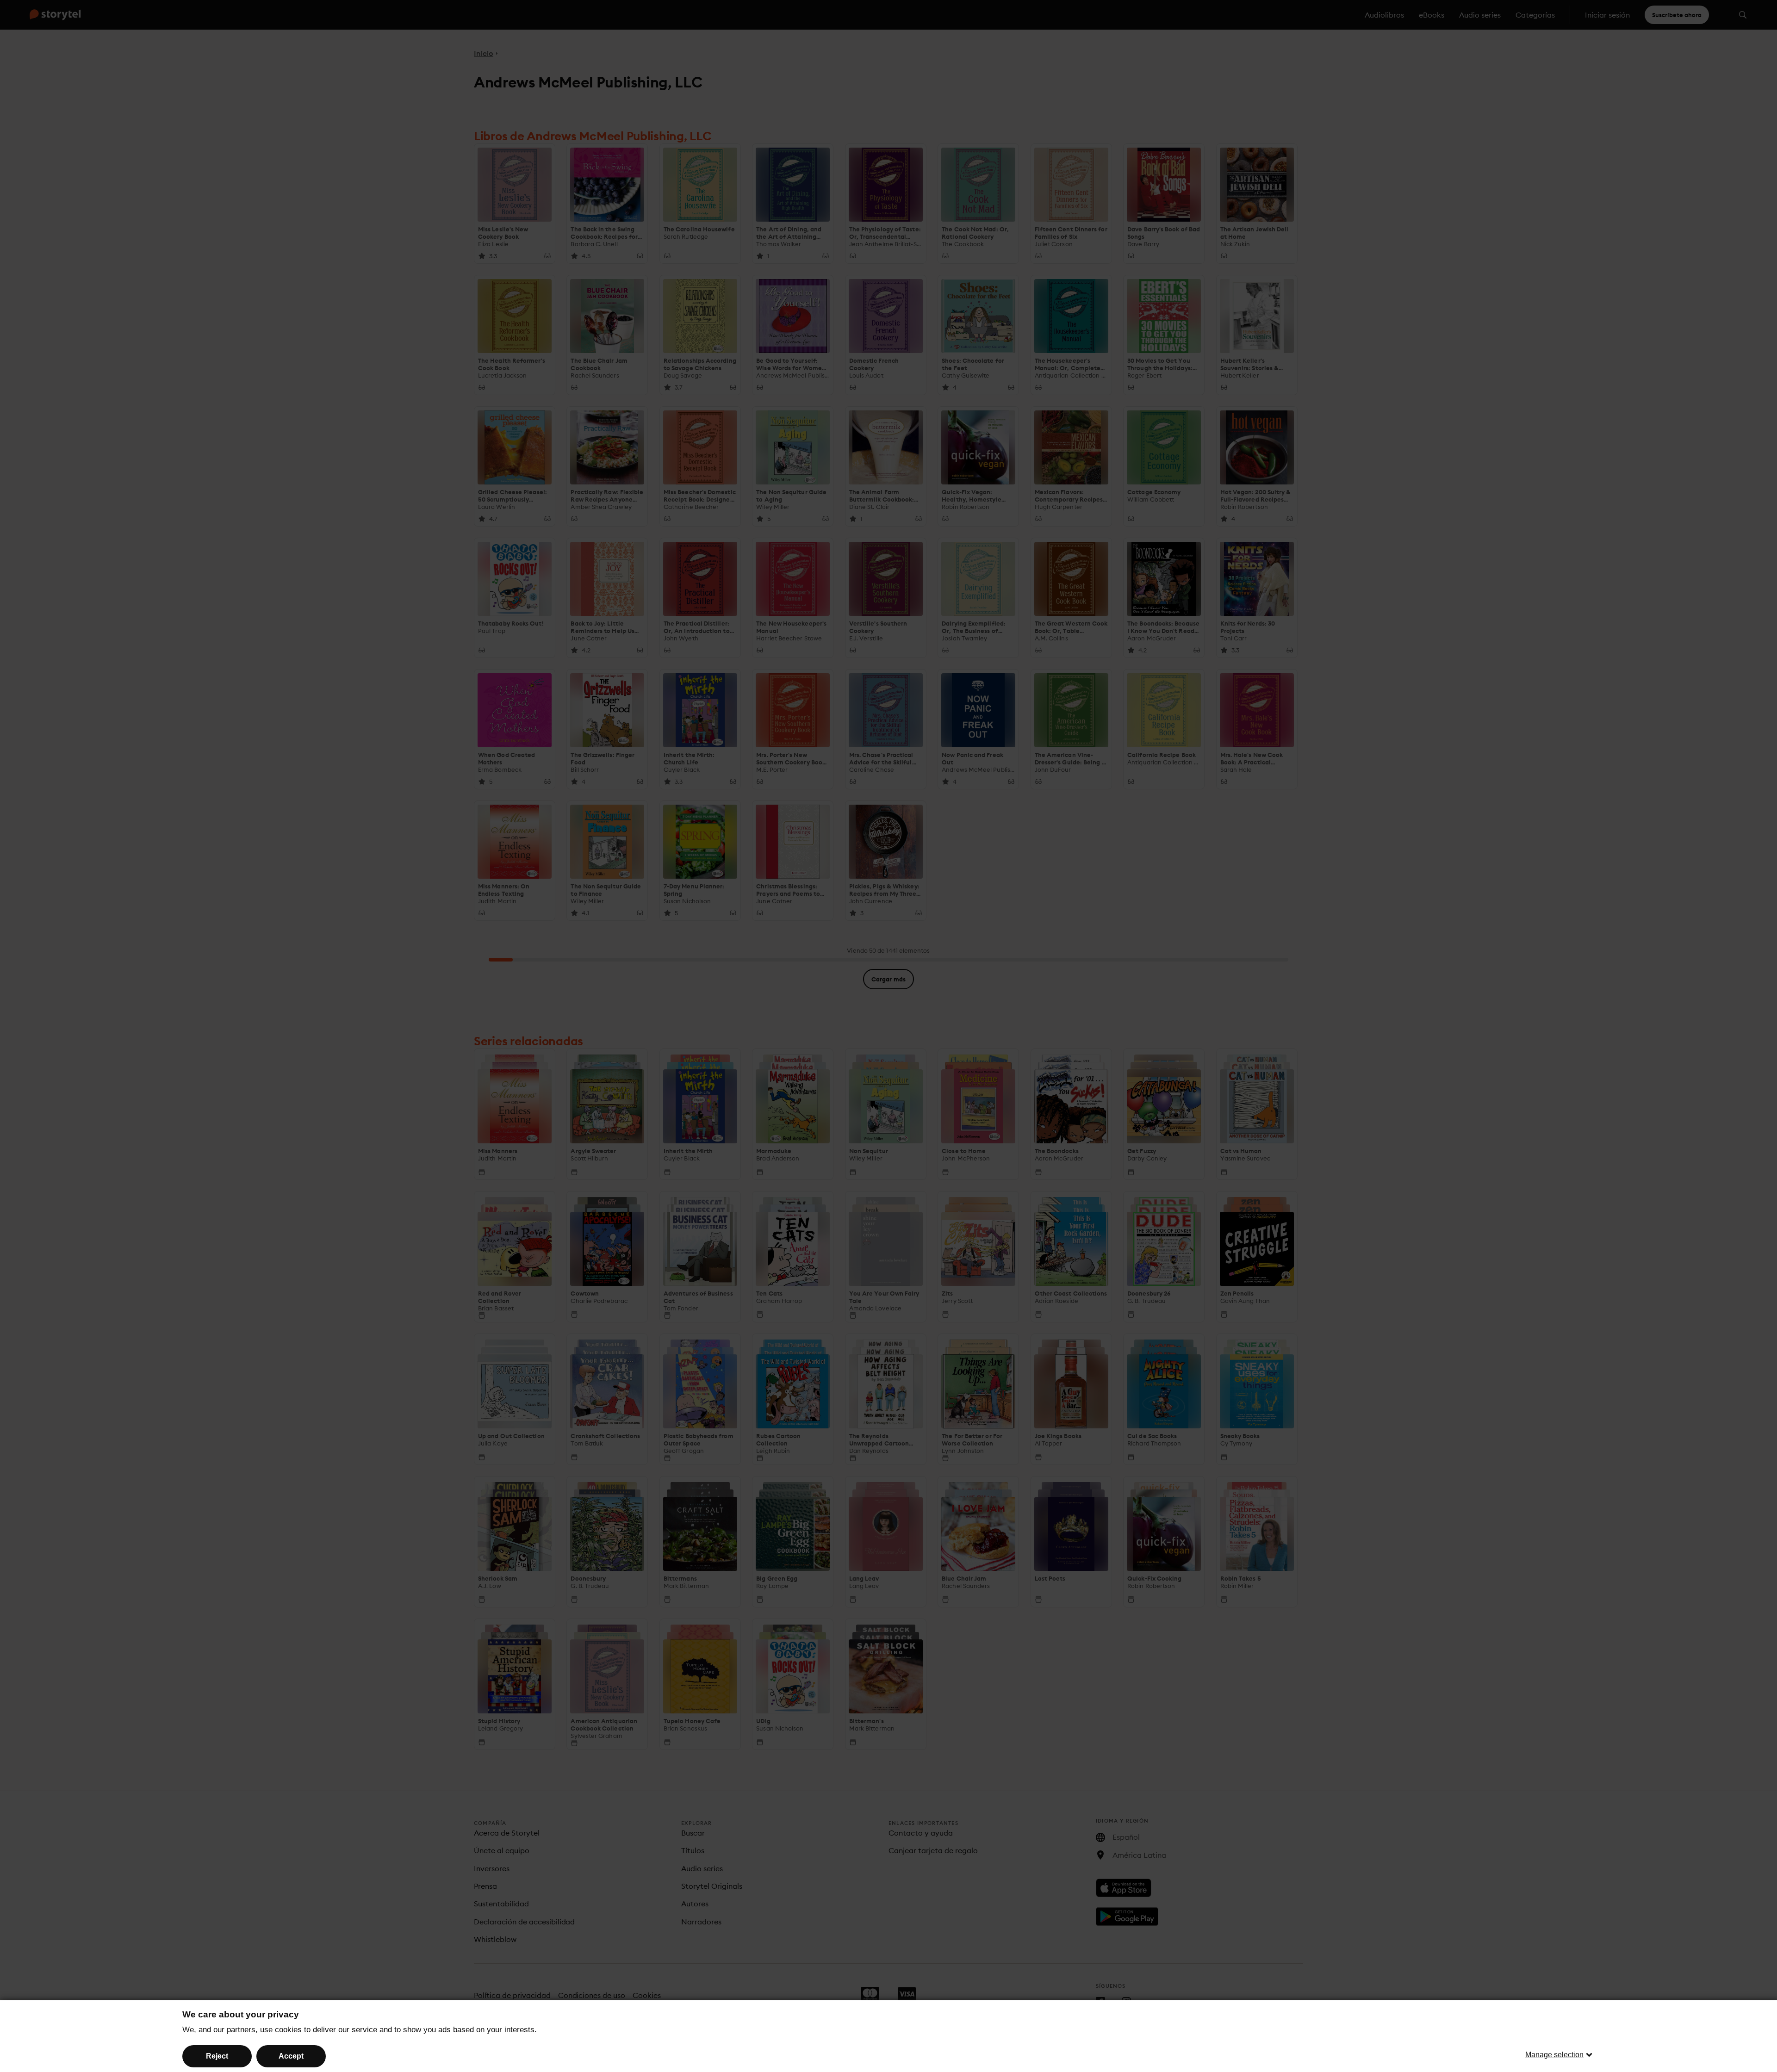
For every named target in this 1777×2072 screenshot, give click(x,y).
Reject (217, 2056)
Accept (291, 2056)
